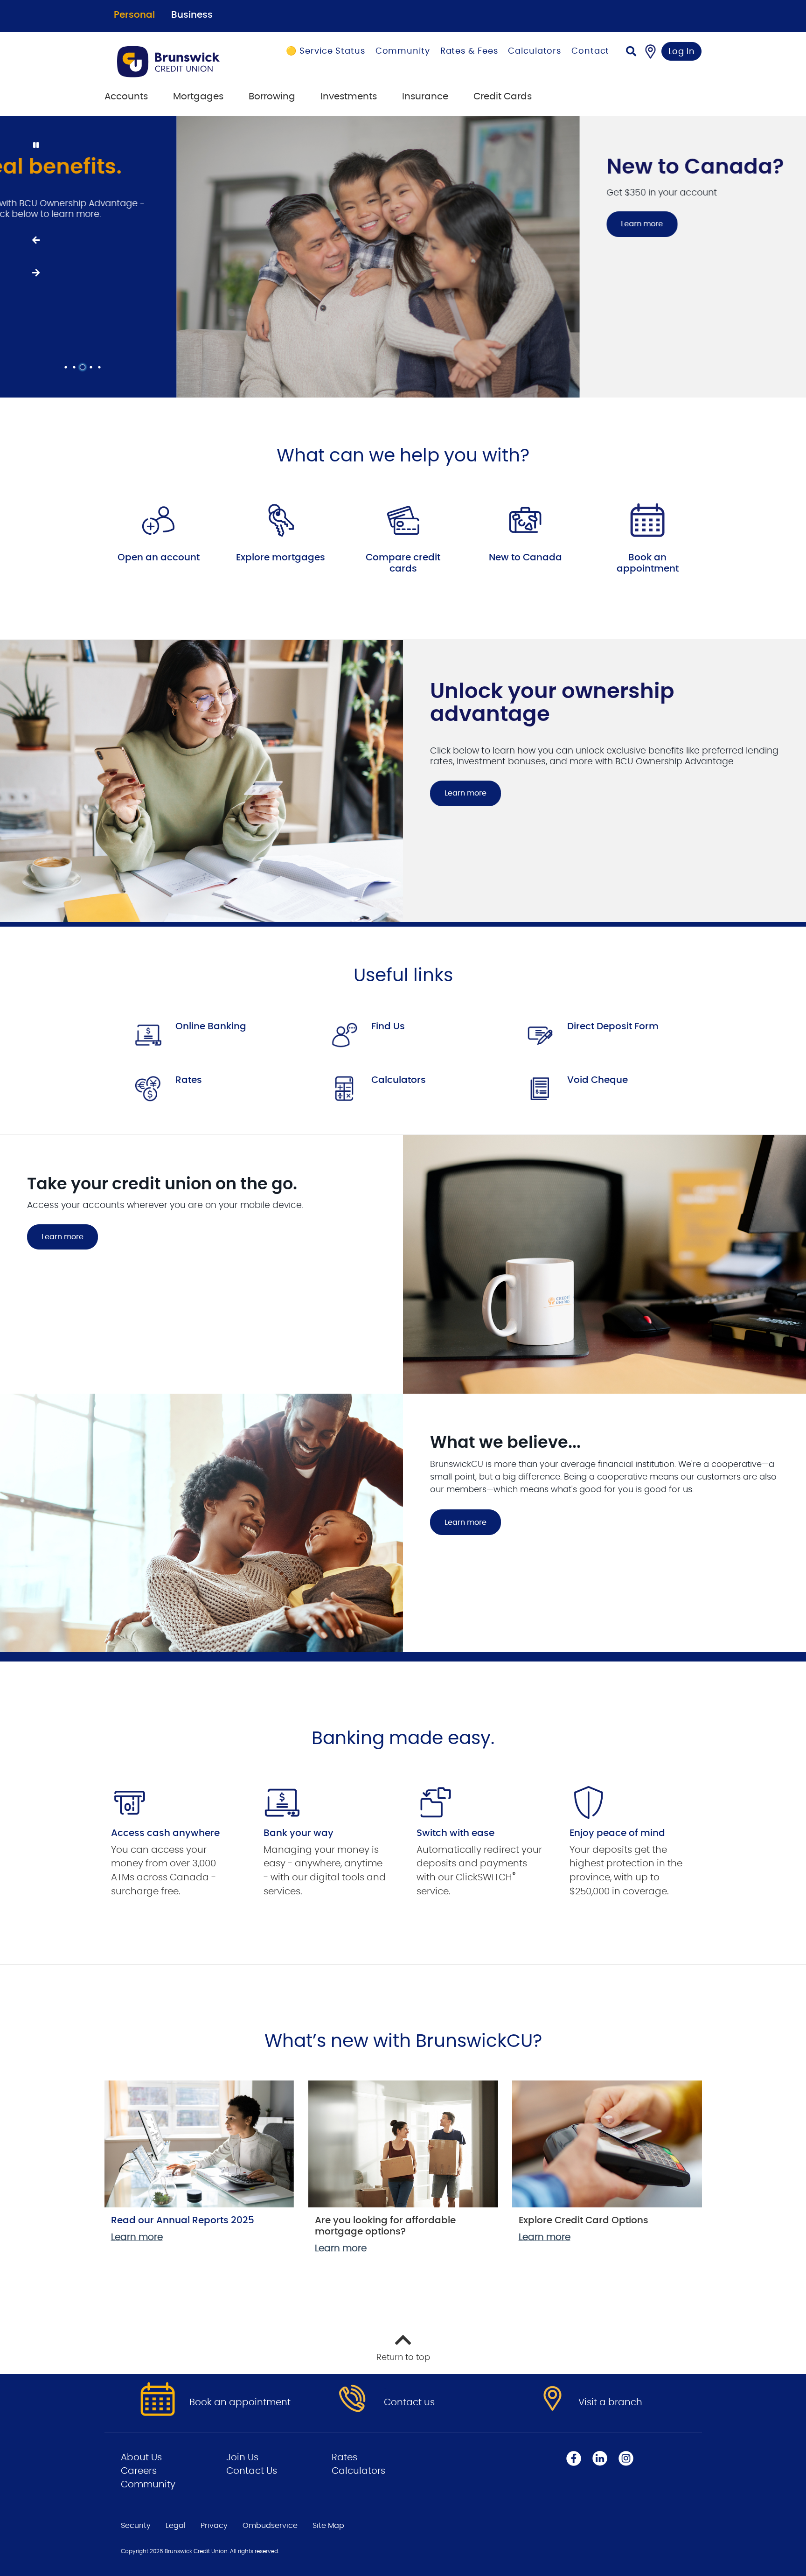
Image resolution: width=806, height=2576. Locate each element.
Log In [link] (682, 52)
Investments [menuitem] (349, 97)
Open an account (159, 558)
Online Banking (211, 1026)
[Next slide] (35, 273)
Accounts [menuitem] (126, 97)
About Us (141, 2457)
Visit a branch (610, 2402)
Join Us (242, 2457)
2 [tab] (76, 367)
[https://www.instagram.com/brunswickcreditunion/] (626, 2458)
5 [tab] (101, 367)
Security (136, 2526)
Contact (590, 51)
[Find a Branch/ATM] (650, 51)
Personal (134, 15)
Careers (139, 2471)
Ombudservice (270, 2526)
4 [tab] (92, 367)
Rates (189, 1080)
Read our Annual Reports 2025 (183, 2220)
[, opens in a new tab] (159, 520)
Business (192, 15)
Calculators (535, 51)
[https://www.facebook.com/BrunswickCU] (574, 2458)
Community (403, 51)
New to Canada (525, 558)
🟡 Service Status (325, 51)
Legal (176, 2526)
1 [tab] (67, 367)
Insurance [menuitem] (425, 97)
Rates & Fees (469, 51)
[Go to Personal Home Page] (180, 62)
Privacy (214, 2526)
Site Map (328, 2526)
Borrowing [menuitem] (272, 97)
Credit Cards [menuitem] (503, 97)
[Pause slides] (35, 146)
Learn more (466, 224)
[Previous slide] (35, 240)
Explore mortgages (281, 558)
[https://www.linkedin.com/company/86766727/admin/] (600, 2458)
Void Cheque (598, 1080)
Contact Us (252, 2471)
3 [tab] (84, 367)
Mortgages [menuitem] (198, 97)
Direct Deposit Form (613, 1026)
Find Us (388, 1026)
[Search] (631, 52)
